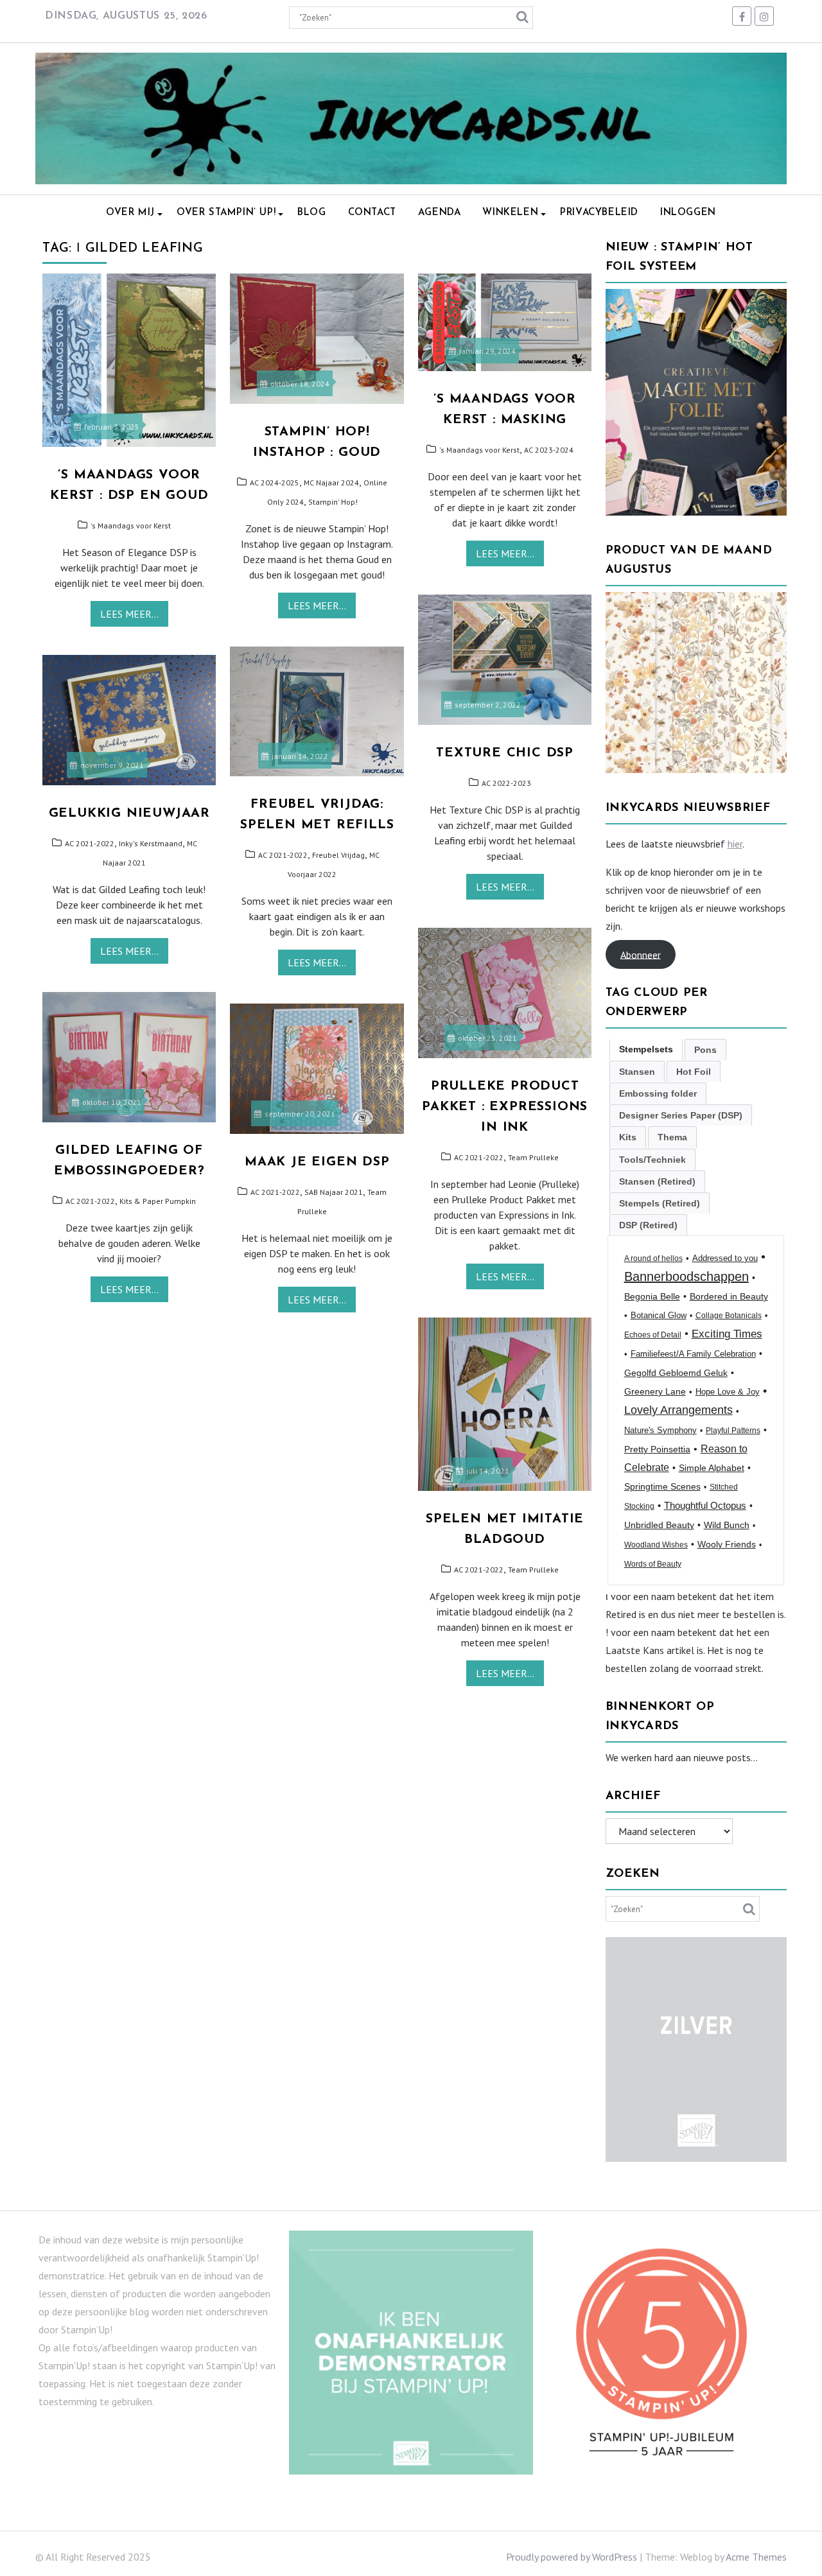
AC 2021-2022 (283, 855)
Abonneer (641, 954)
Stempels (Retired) (660, 1203)
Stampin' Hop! (333, 502)
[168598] (696, 769)
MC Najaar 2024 (331, 483)
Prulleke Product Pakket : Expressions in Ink (505, 1107)
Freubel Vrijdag (338, 855)
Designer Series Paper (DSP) (681, 1115)
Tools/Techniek (652, 1160)
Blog (311, 213)
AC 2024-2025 (275, 483)
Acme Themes (756, 2557)
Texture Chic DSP (505, 753)
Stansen (637, 1072)
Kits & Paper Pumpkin (158, 1201)
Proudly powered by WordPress (572, 2557)
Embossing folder (658, 1093)
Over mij (130, 213)
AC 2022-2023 (506, 783)
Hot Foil (694, 1072)
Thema (672, 1137)
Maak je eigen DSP (317, 1162)
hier (735, 844)
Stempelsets (646, 1049)
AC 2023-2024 (549, 450)
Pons (705, 1050)
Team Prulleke (533, 1157)
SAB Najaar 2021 (334, 1192)
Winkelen (510, 213)
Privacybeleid (599, 213)
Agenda (440, 213)
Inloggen (688, 213)
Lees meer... (129, 614)
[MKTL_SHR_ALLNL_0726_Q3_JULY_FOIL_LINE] (696, 512)
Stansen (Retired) (657, 1181)
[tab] (646, 1049)
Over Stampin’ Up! (226, 213)
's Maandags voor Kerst (131, 526)
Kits (628, 1137)
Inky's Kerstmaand (151, 843)
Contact (372, 213)
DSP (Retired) (648, 1225)
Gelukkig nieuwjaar (129, 814)
